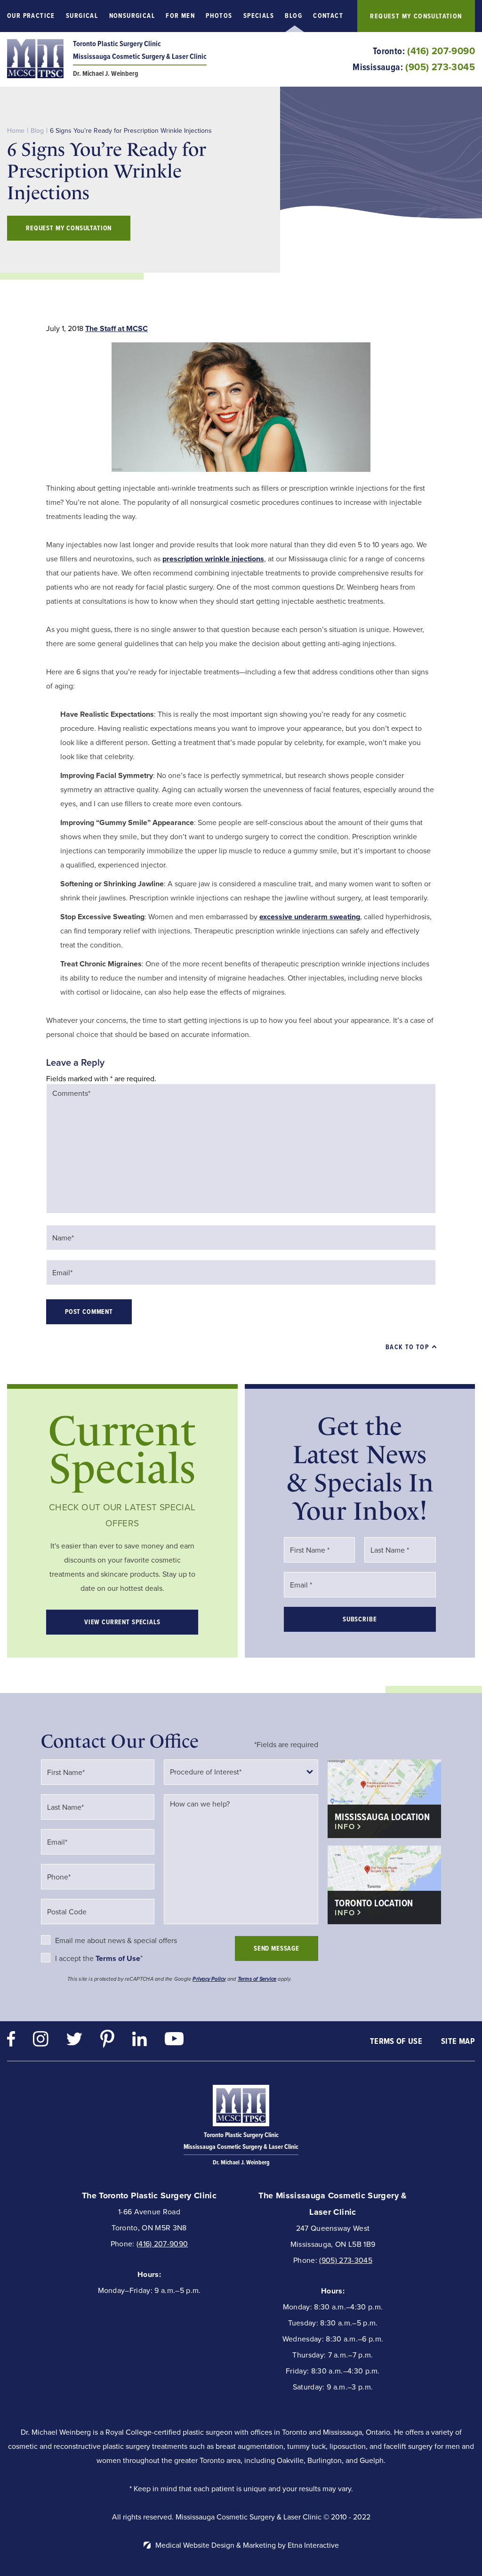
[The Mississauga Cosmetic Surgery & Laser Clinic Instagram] (41, 2041)
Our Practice (31, 16)
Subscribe (360, 1619)
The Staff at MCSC (116, 328)
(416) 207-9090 (162, 2244)
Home (16, 131)
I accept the (75, 1958)
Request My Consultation (416, 16)
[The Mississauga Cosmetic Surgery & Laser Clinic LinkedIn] (140, 2041)
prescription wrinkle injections (213, 559)
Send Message (277, 1948)
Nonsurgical (132, 16)
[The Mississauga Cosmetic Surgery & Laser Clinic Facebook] (11, 2041)
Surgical (82, 16)
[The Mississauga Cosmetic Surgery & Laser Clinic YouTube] (174, 2041)
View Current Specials (122, 1622)
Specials (259, 16)
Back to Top (407, 1347)
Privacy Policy (209, 1979)
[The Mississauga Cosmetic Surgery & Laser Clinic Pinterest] (107, 2041)
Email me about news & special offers (116, 1940)
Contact (328, 16)
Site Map (458, 2041)
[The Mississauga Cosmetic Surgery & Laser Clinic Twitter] (74, 2041)
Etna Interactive (313, 2545)
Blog (293, 16)
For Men (180, 16)
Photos (219, 16)
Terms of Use (396, 2041)
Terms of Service (257, 1979)
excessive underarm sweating (310, 917)
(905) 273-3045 (345, 2260)
